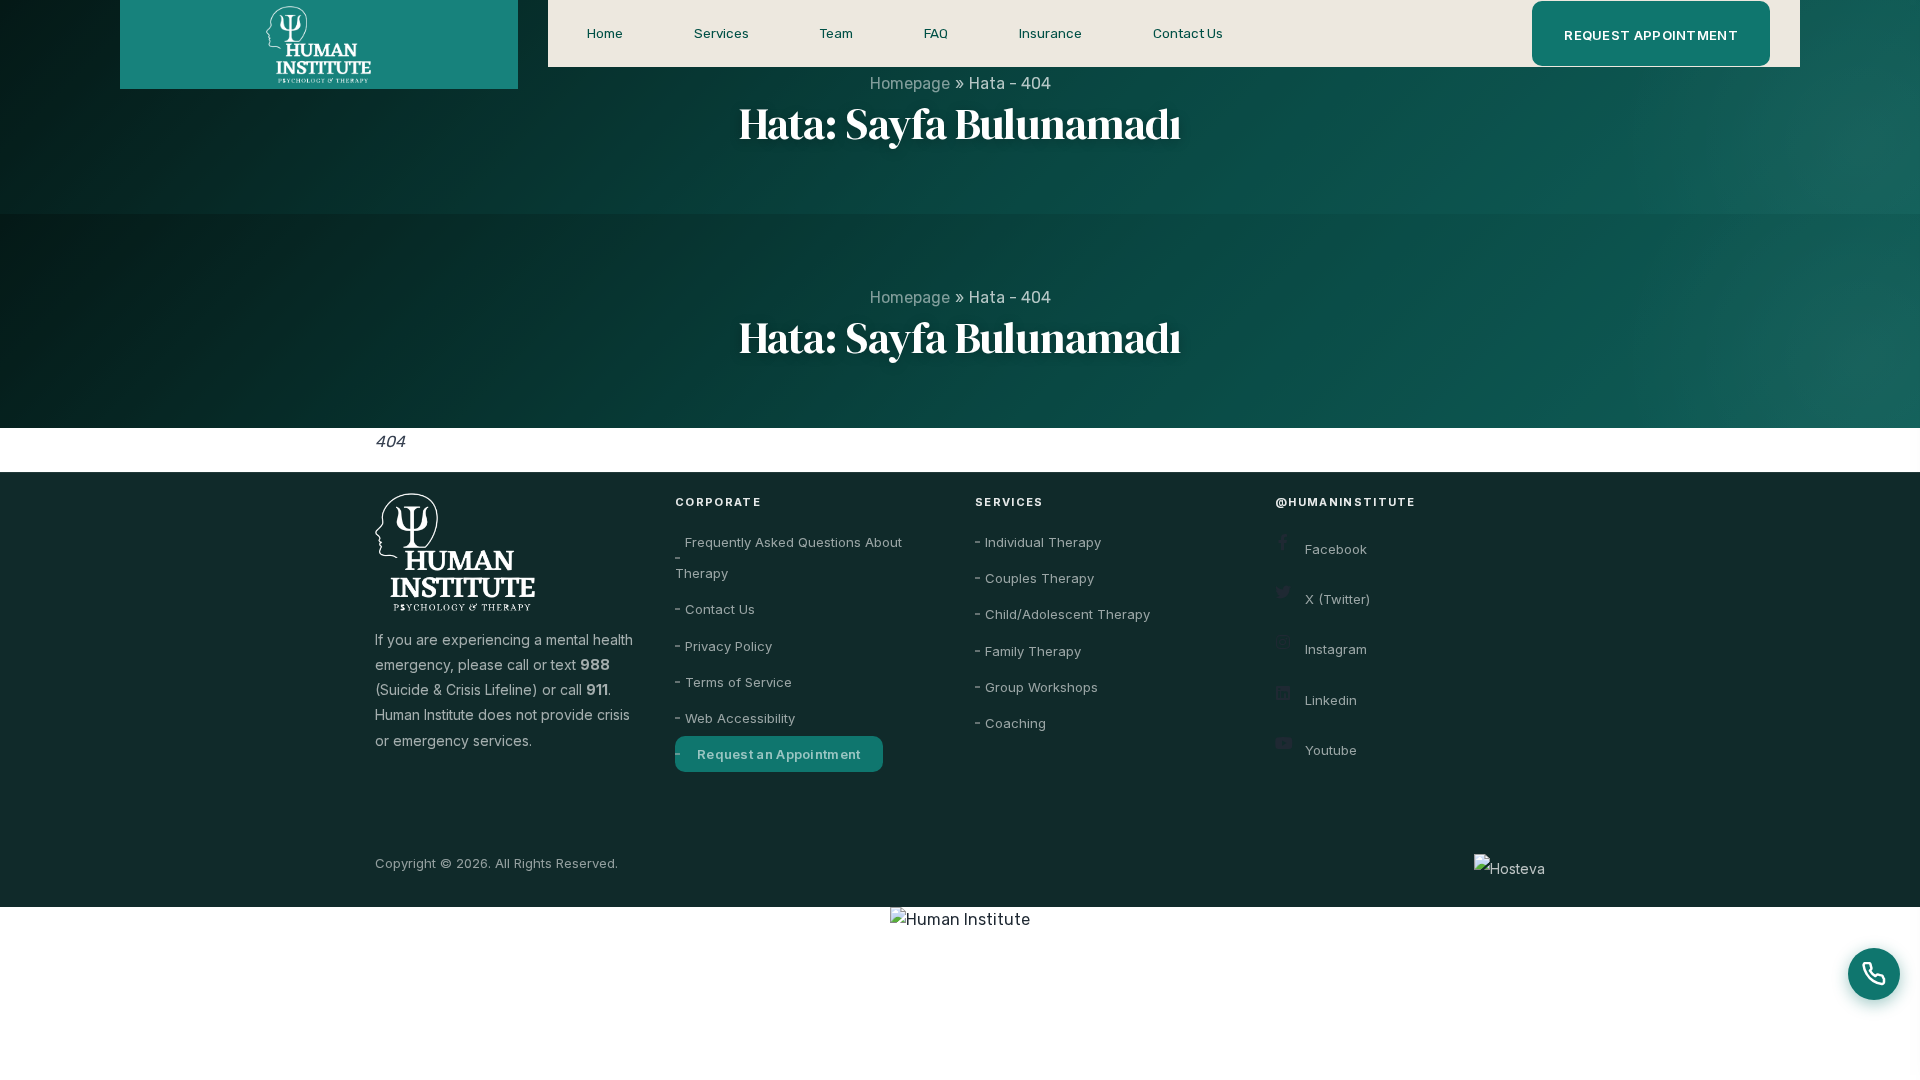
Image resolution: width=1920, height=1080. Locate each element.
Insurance (1050, 33)
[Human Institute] (960, 920)
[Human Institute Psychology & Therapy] (318, 44)
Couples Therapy (1039, 578)
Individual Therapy (1043, 542)
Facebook (1336, 549)
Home (605, 33)
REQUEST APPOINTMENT (1651, 35)
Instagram (1336, 649)
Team (836, 33)
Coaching (1015, 723)
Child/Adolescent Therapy (1067, 614)
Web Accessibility (740, 718)
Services (721, 33)
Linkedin (1331, 700)
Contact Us (1188, 33)
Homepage (910, 297)
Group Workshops (1041, 687)
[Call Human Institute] (1874, 974)
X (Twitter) (1337, 599)
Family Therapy (1033, 651)
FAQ (936, 33)
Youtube (1331, 750)
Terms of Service (738, 682)
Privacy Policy (728, 646)
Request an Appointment (779, 754)
